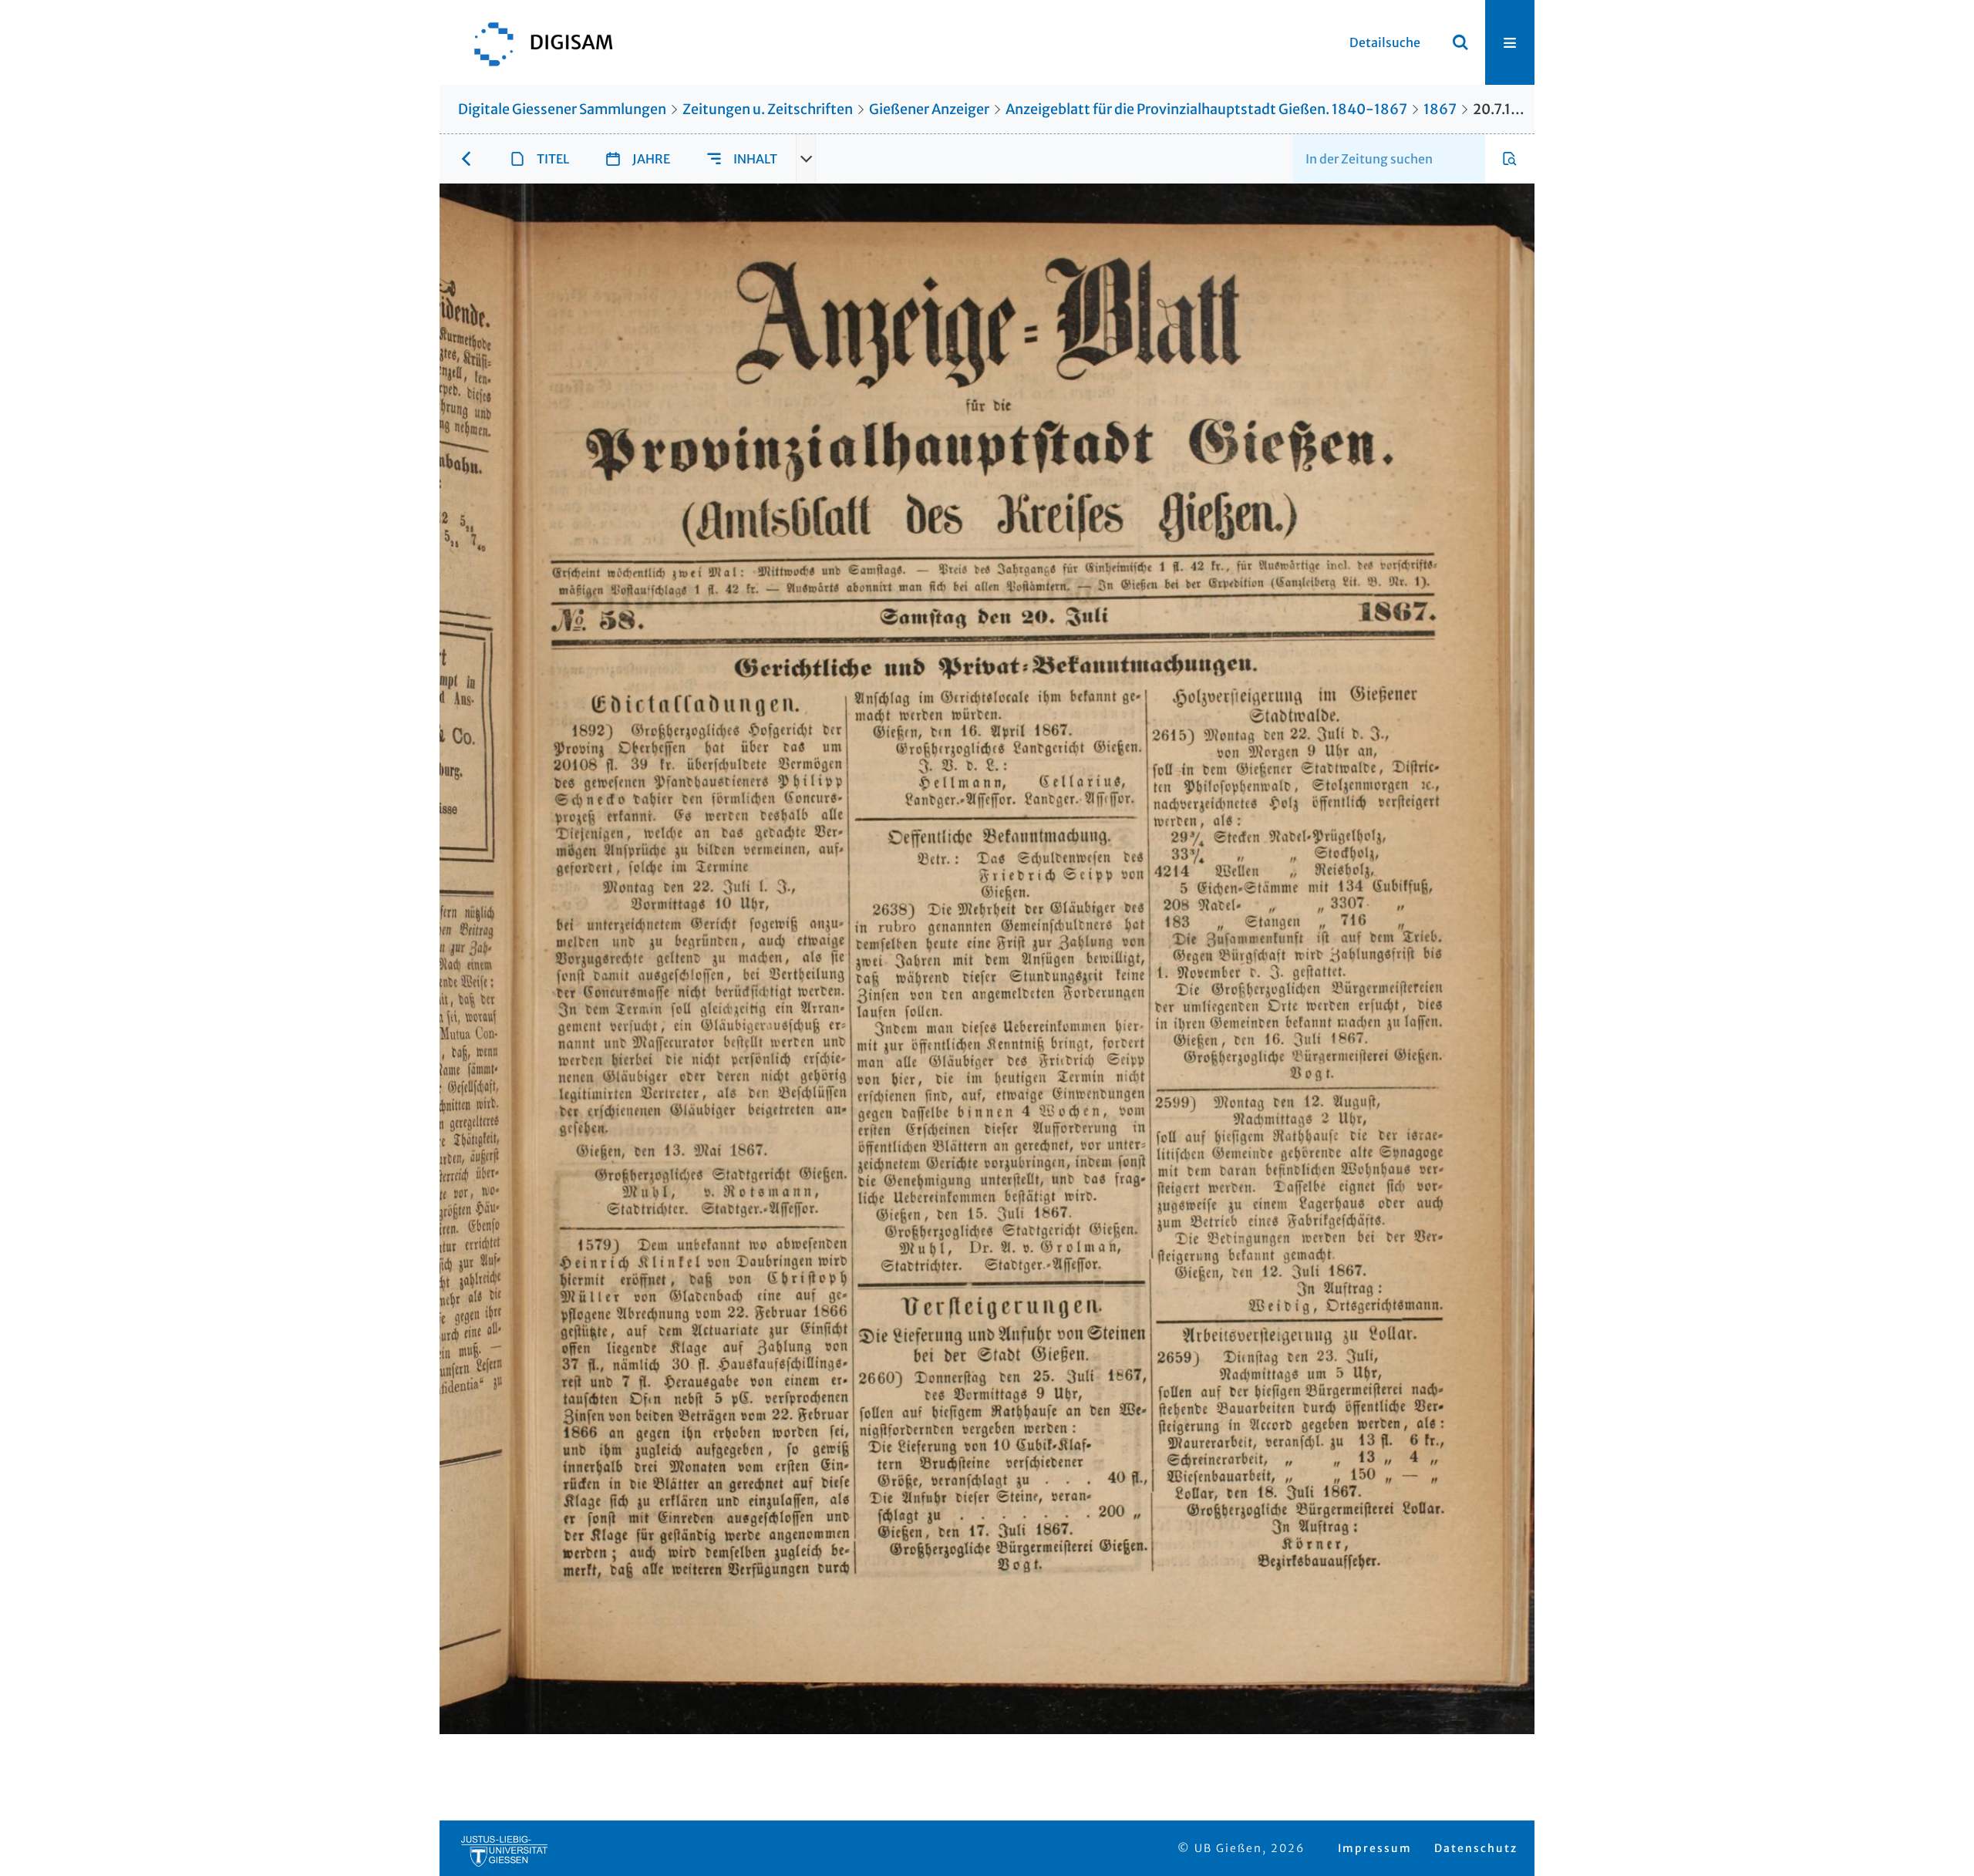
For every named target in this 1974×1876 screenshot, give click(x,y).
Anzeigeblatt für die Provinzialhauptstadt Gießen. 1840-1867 (1206, 109)
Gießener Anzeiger (929, 109)
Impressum (1375, 1848)
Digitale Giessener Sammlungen (562, 109)
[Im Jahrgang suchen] (1510, 159)
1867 (1440, 109)
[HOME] (536, 42)
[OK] (1460, 42)
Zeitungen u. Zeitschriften (768, 109)
